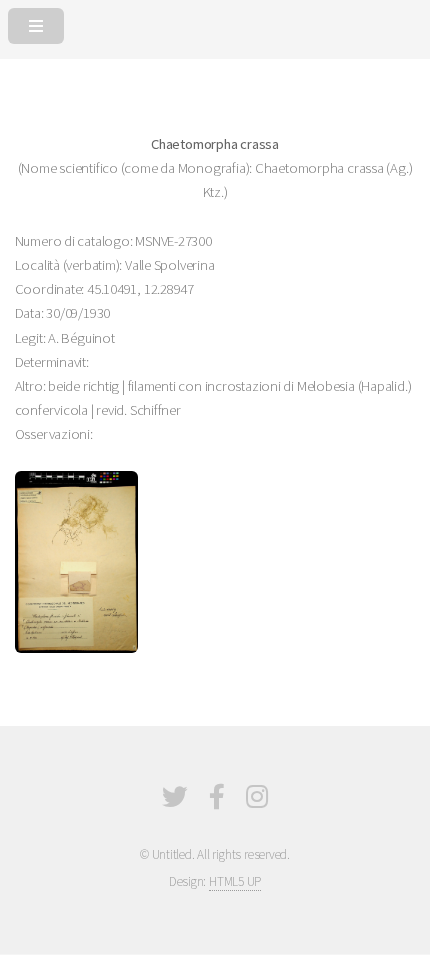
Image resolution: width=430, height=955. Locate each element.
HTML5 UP (235, 881)
